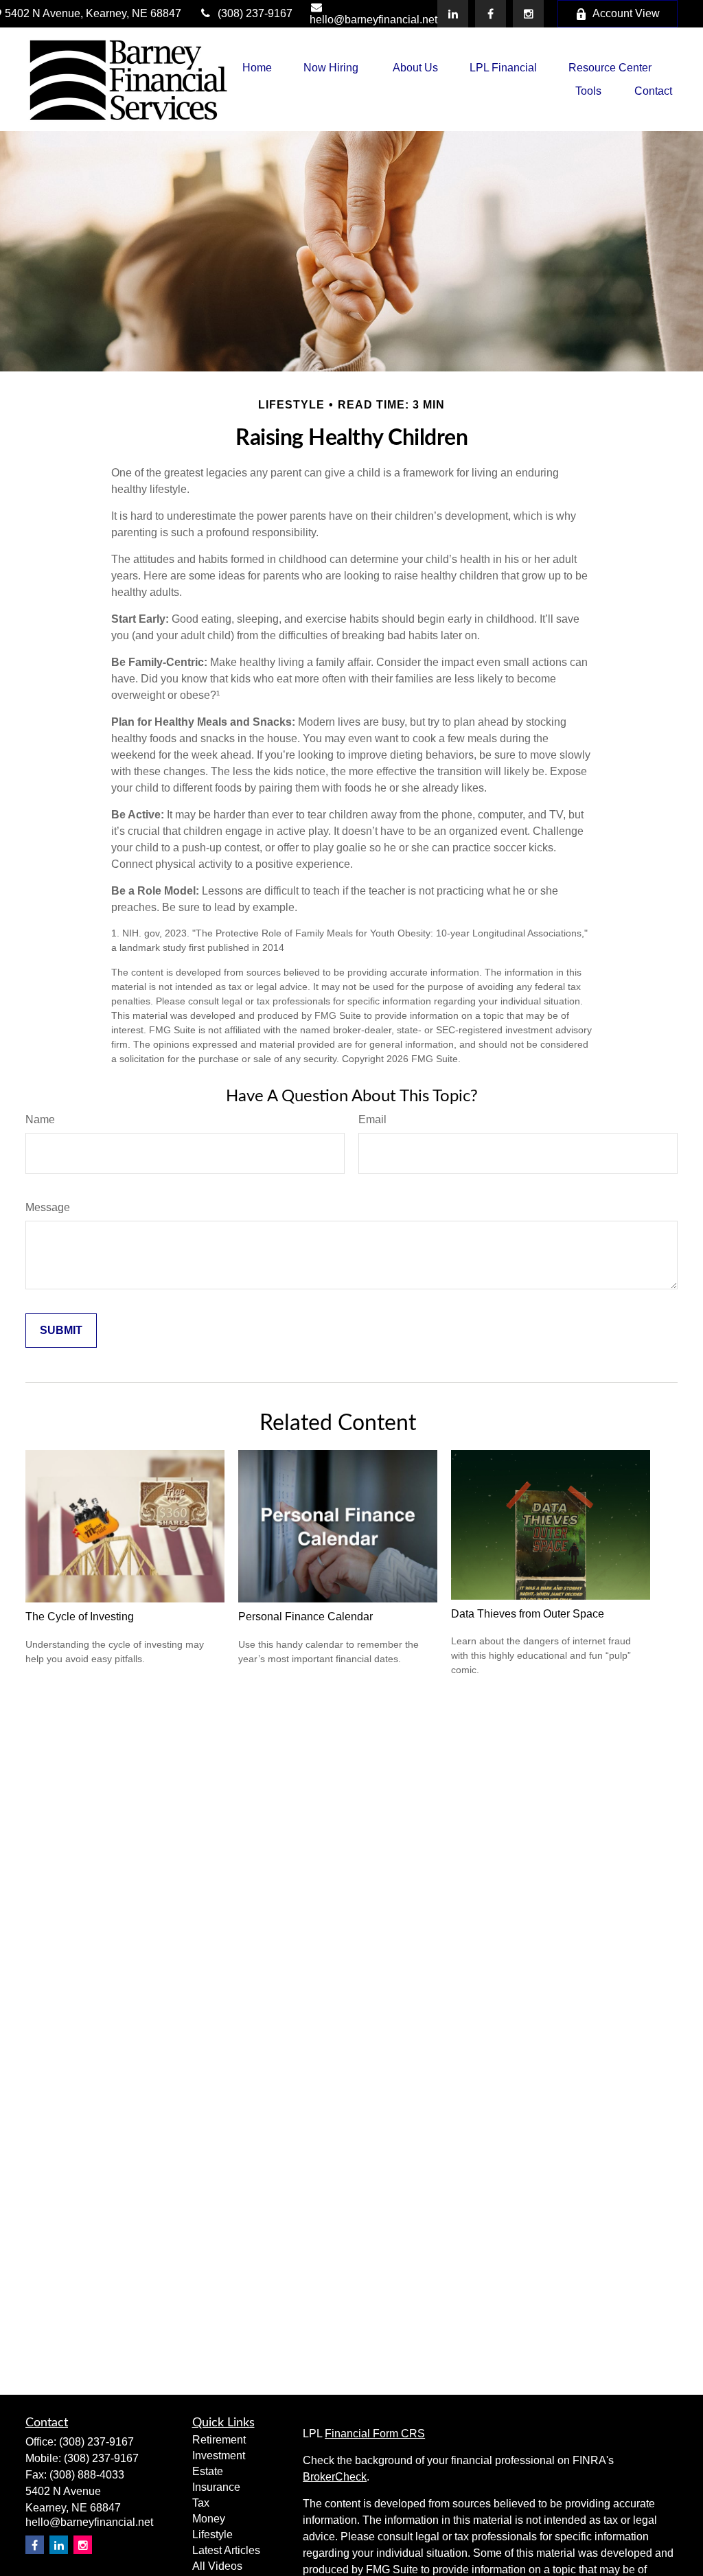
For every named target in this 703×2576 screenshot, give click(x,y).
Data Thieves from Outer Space (528, 1614)
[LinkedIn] (453, 14)
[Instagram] (83, 2545)
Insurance (216, 2487)
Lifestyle (212, 2534)
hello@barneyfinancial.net (373, 20)
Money (209, 2519)
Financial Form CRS (375, 2434)
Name (40, 1119)
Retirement (219, 2440)
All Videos (217, 2566)
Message (48, 1207)
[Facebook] (491, 14)
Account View (626, 13)
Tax (201, 2503)
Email (372, 1119)
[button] (257, 68)
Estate (208, 2471)
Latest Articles (226, 2550)
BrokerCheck (335, 2477)
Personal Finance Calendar (306, 1617)
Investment (219, 2456)
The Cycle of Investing (80, 1617)
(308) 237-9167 (255, 13)
